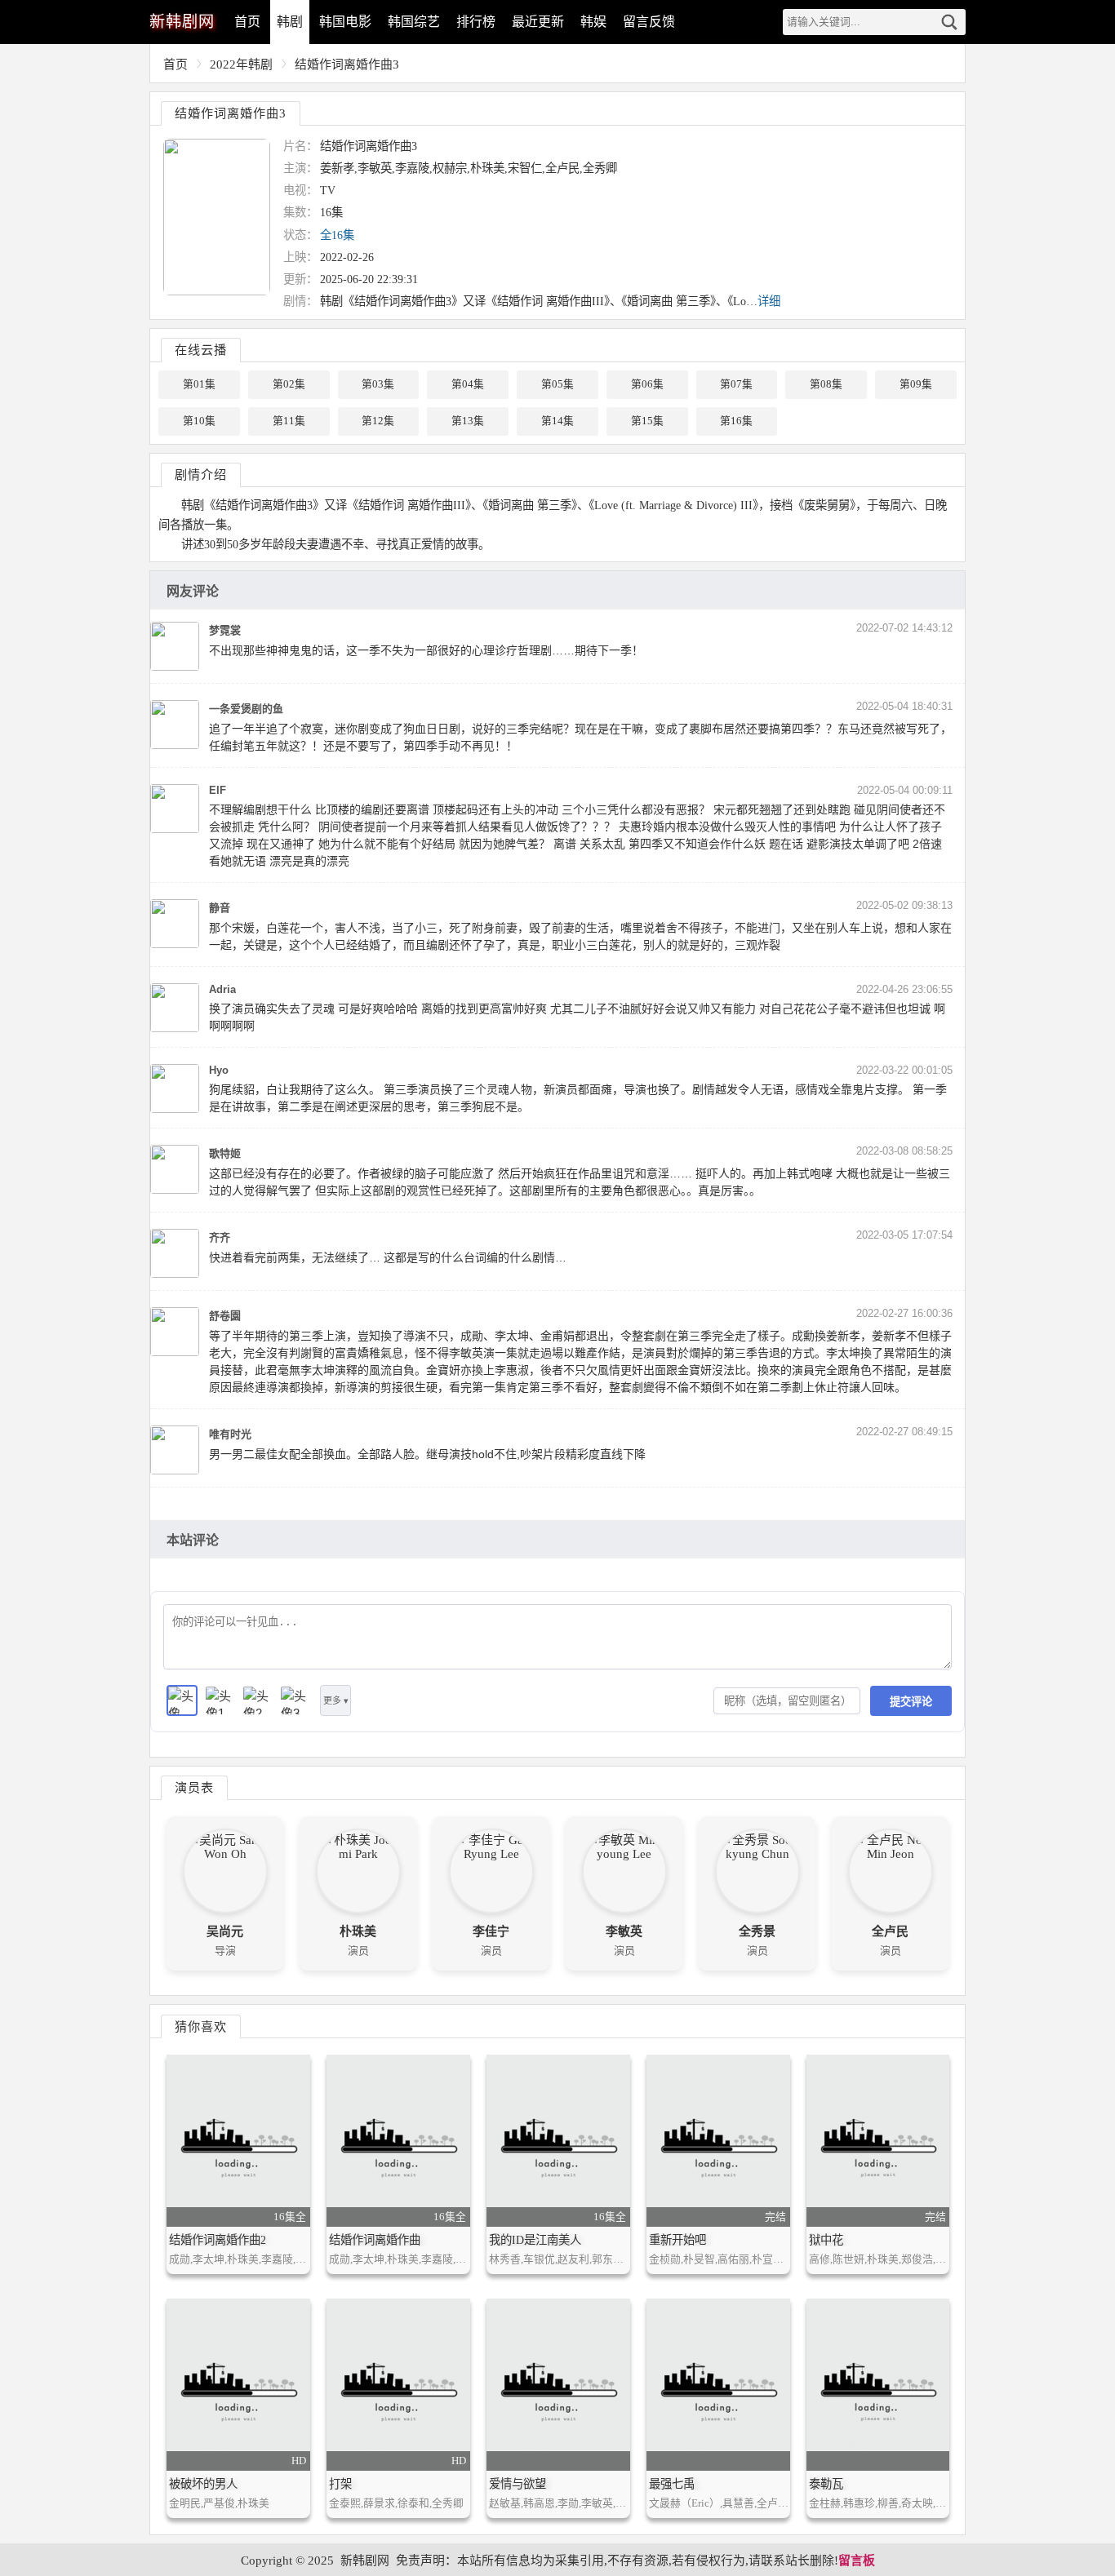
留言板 (857, 2560)
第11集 (289, 421)
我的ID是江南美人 (535, 2240)
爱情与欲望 (518, 2484)
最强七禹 (672, 2484)
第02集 (289, 384)
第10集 (199, 421)
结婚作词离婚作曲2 (218, 2240)
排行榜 (476, 22)
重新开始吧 (677, 2240)
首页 (247, 22)
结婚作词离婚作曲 (375, 2240)
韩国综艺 (414, 22)
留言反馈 (649, 22)
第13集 (468, 421)
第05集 (557, 384)
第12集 (378, 421)
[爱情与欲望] (558, 2385)
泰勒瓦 (826, 2484)
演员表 (194, 1787)
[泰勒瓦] (878, 2385)
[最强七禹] (718, 2385)
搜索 (949, 22)
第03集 (378, 384)
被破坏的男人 (203, 2484)
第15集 (647, 421)
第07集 (736, 384)
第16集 (736, 421)
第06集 (647, 384)
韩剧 (290, 22)
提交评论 (911, 1702)
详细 (769, 301)
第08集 (826, 384)
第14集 (557, 421)
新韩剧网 (365, 2560)
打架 (340, 2484)
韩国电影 (345, 22)
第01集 (199, 384)
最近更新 (538, 22)
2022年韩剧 (241, 64)
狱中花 (826, 2240)
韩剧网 (182, 22)
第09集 (916, 384)
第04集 (468, 384)
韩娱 (593, 22)
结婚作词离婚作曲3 (347, 64)
